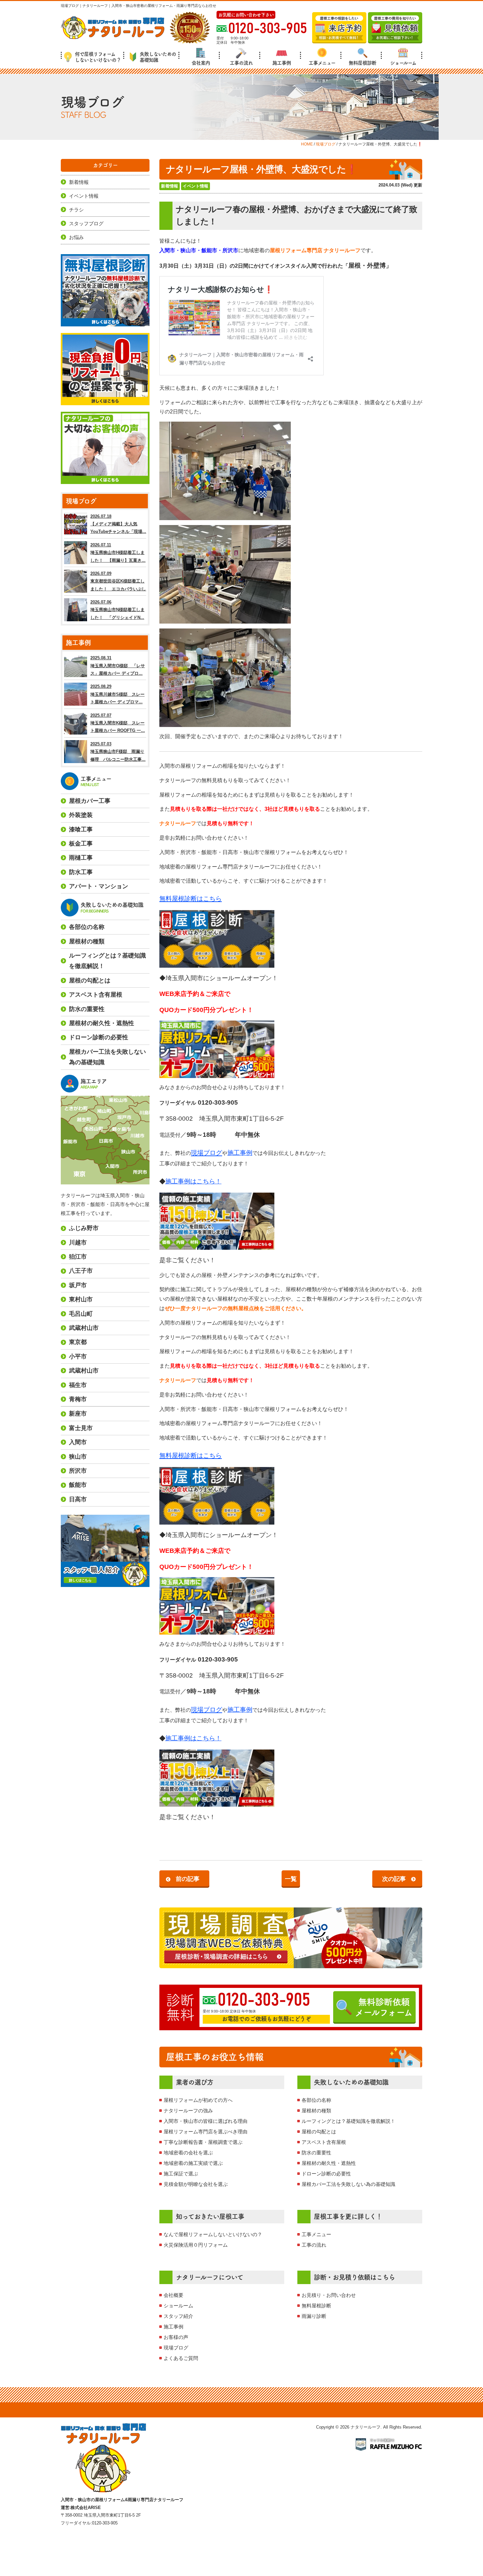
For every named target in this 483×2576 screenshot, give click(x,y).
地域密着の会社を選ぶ (188, 2153)
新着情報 (170, 186)
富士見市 (81, 1428)
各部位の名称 (316, 2100)
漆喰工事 (81, 829)
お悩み (76, 237)
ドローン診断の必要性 (326, 2174)
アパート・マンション (99, 886)
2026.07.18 (118, 524)
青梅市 (78, 1399)
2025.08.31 (118, 666)
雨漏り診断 (314, 2316)
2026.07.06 (117, 610)
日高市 (78, 1499)
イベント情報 (195, 186)
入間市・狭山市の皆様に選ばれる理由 (206, 2121)
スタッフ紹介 (178, 2316)
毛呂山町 (81, 1314)
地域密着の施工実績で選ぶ (193, 2163)
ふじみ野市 (84, 1228)
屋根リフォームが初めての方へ (198, 2100)
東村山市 (81, 1299)
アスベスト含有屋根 (324, 2142)
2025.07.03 (118, 752)
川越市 (78, 1243)
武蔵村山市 (84, 1328)
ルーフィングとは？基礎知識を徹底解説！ (348, 2121)
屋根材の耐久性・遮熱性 (329, 2163)
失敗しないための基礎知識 (158, 57)
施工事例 (282, 63)
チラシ (76, 210)
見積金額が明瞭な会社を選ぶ (196, 2184)
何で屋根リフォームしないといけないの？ (98, 57)
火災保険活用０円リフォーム (196, 2245)
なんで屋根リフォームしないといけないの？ (213, 2234)
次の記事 (394, 1879)
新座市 (78, 1414)
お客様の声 (176, 2337)
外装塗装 (81, 815)
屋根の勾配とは (319, 2132)
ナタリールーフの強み (188, 2111)
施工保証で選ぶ (181, 2174)
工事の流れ (241, 63)
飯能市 (78, 1485)
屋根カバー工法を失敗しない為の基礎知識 (348, 2184)
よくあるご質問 (181, 2358)
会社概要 (173, 2295)
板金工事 (81, 844)
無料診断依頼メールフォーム (384, 2007)
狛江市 (78, 1257)
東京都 (78, 1342)
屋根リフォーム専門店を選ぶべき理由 (206, 2132)
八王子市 (81, 1271)
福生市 (78, 1385)
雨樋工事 (81, 858)
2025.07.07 (118, 723)
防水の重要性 (316, 2153)
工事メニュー (322, 63)
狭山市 (78, 1457)
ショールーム (403, 63)
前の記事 (188, 1879)
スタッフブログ (86, 223)
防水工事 (81, 872)
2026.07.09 (118, 581)
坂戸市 (78, 1285)
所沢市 (78, 1471)
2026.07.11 (118, 553)
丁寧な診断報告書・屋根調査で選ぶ (203, 2142)
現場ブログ (176, 2348)
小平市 (78, 1356)
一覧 (291, 1879)
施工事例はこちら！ (193, 1181)
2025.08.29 (117, 694)
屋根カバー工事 (90, 801)
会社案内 (201, 63)
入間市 (78, 1442)
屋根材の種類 (316, 2111)
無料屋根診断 (362, 63)
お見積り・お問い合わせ (329, 2295)
